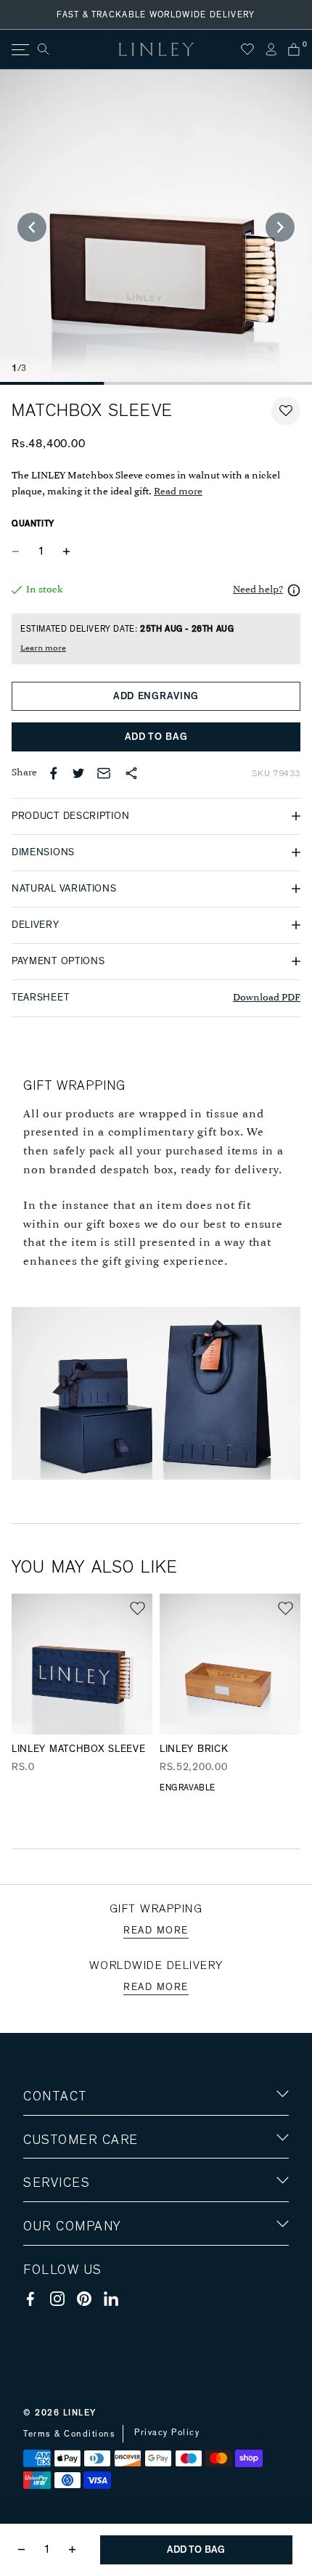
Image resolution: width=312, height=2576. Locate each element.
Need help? (258, 590)
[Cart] (294, 49)
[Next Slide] (280, 227)
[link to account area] (271, 49)
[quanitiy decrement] (19, 552)
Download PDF (267, 998)
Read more (178, 492)
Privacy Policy (167, 2432)
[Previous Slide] (32, 227)
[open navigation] (19, 50)
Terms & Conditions (69, 2434)
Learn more (43, 648)
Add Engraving (156, 696)
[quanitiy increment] (66, 552)
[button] (286, 411)
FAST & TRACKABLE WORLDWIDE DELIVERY (156, 15)
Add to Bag (156, 737)
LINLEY (80, 2413)
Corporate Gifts (66, 2311)
